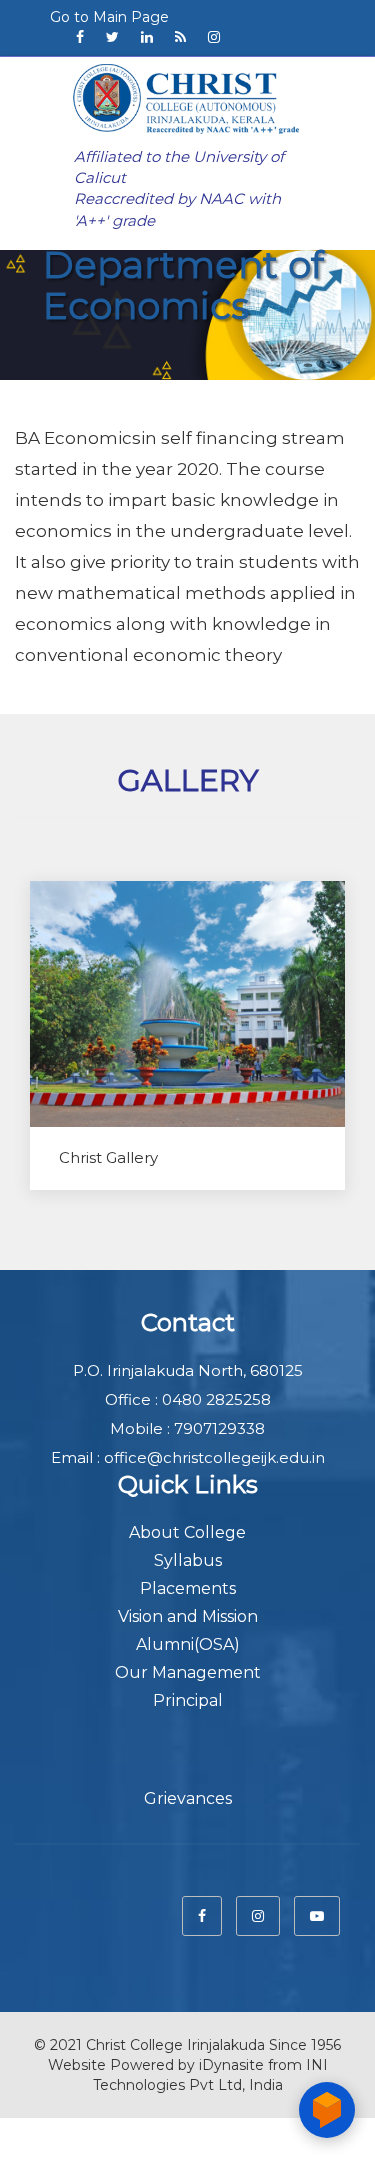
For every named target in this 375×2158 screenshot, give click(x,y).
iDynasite (231, 2065)
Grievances (188, 1798)
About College (187, 1532)
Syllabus (188, 1560)
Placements (188, 1588)
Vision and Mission (188, 1616)
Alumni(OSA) (188, 1644)
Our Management (188, 1672)
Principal (188, 1700)
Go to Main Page (109, 17)
